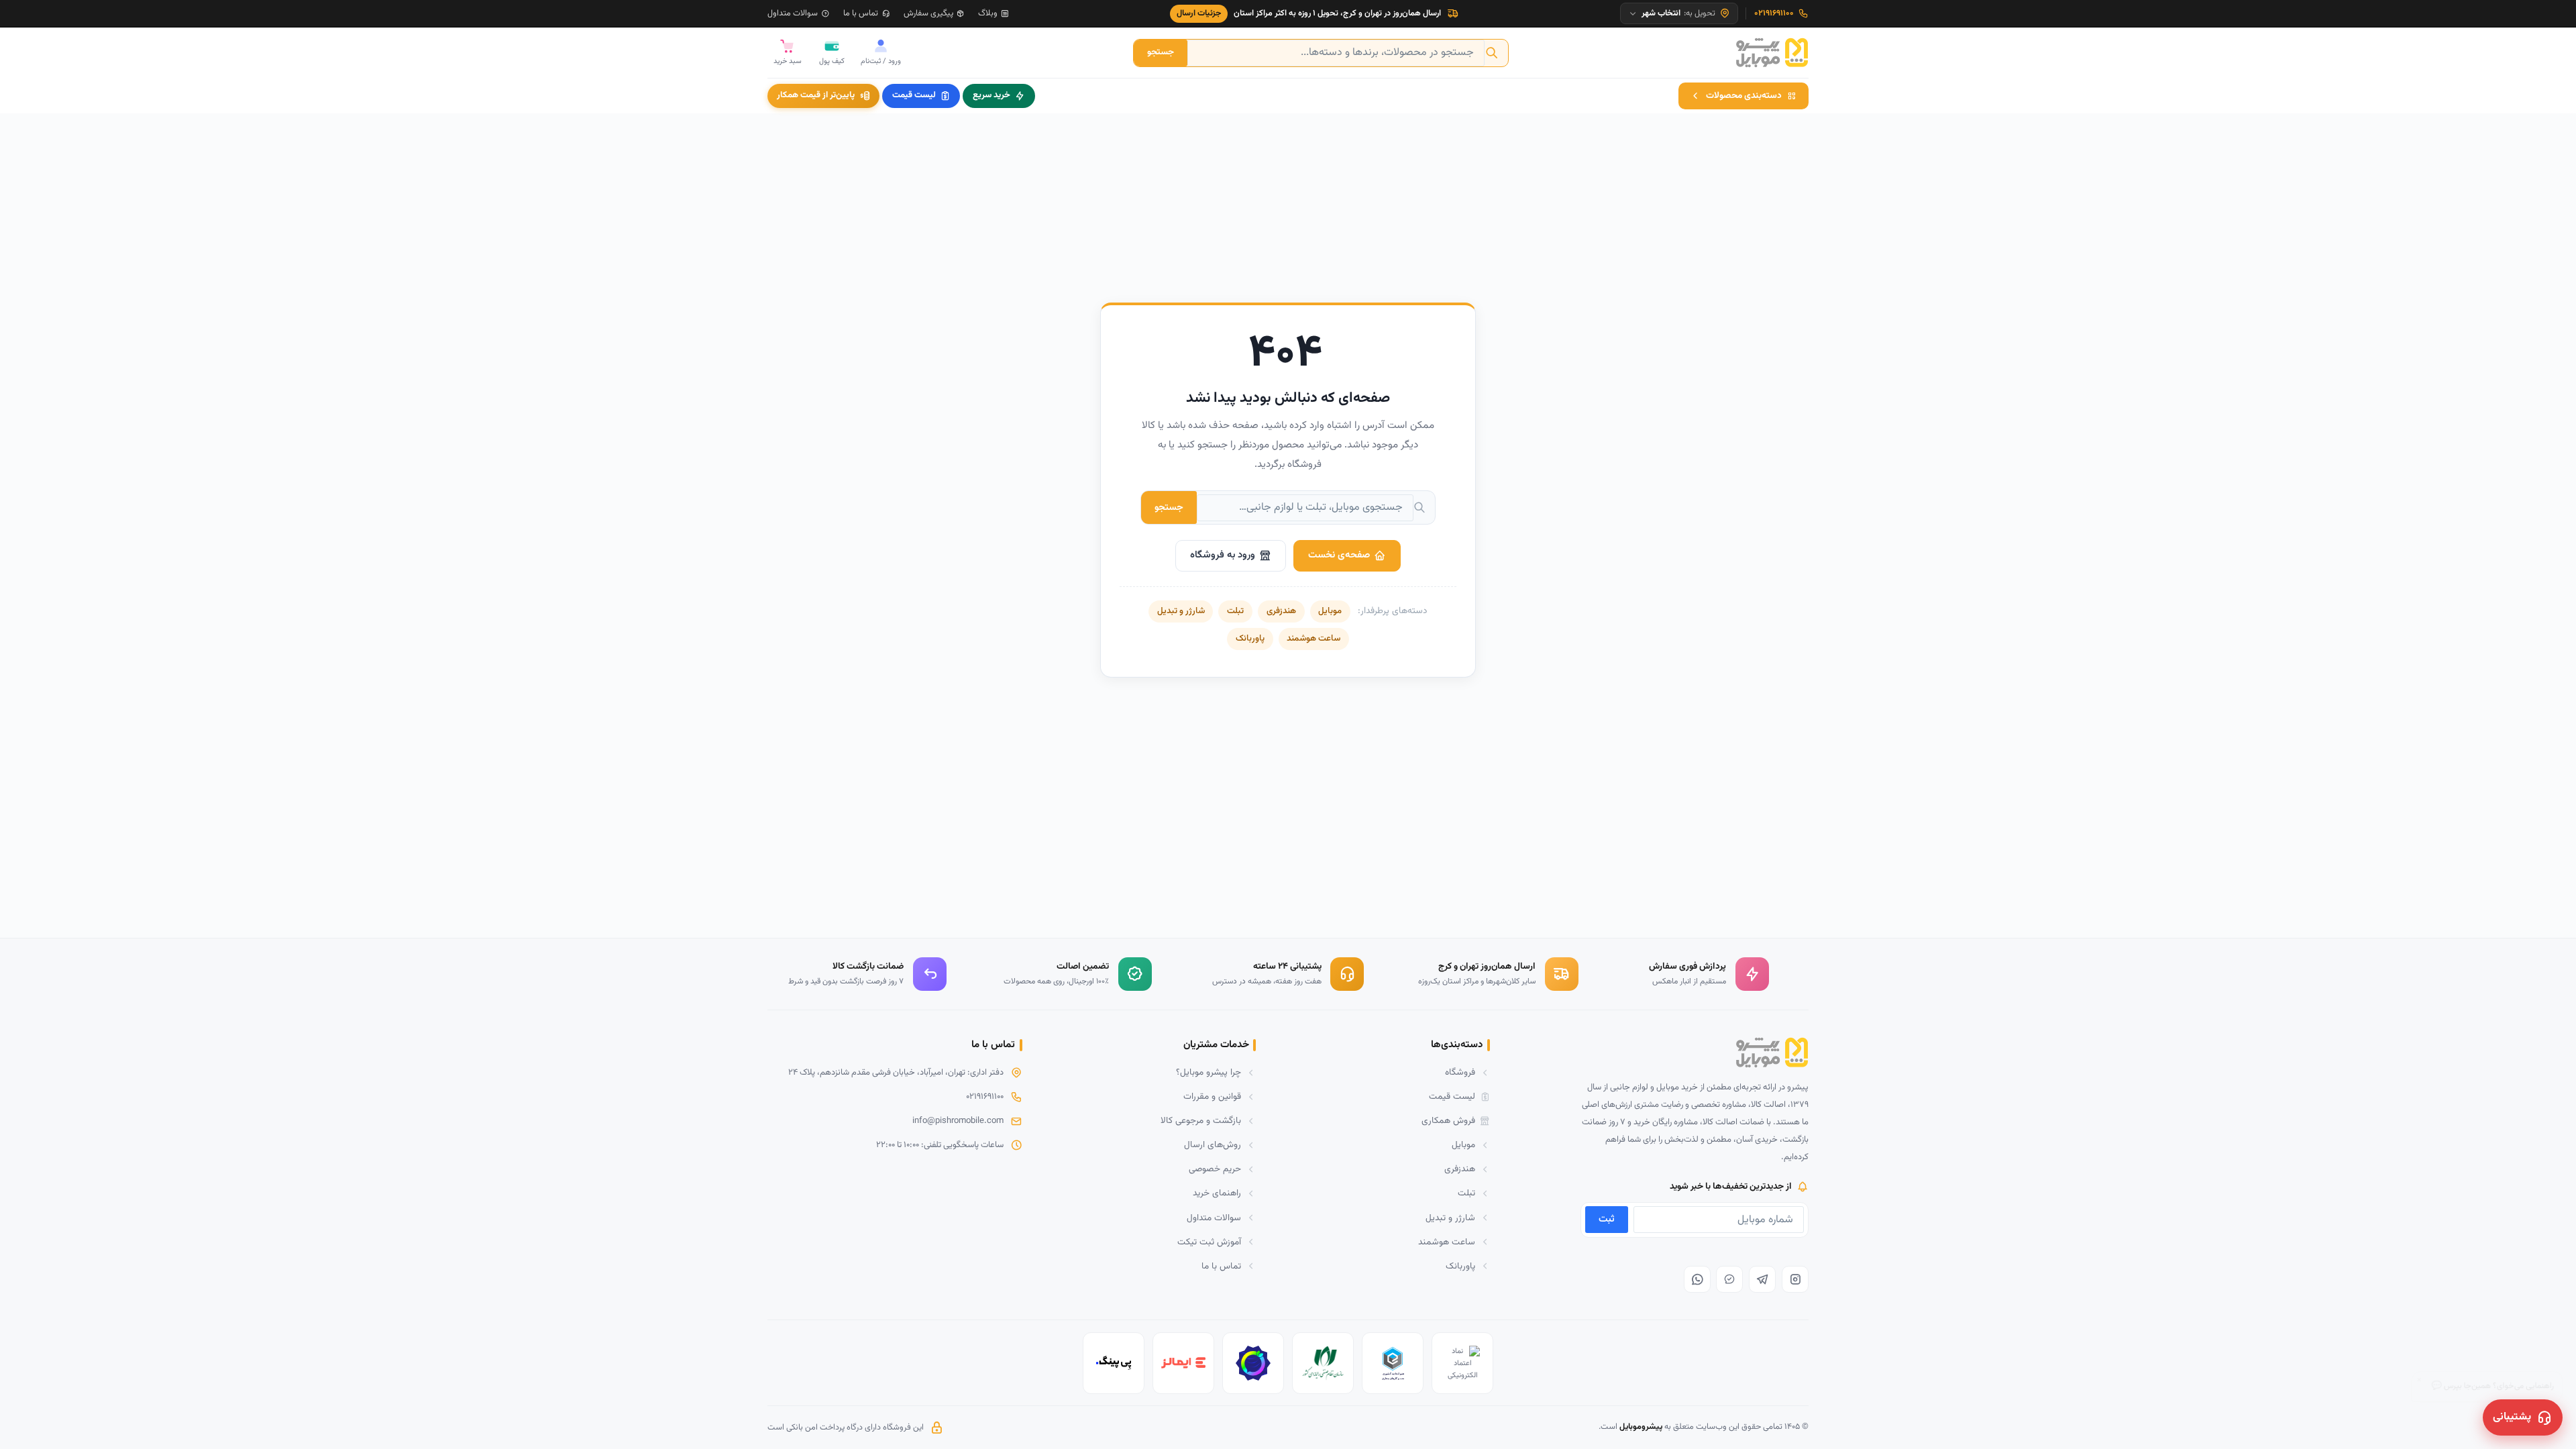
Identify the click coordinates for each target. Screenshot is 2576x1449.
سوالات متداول (793, 13)
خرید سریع (991, 95)
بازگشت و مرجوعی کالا (1201, 1121)
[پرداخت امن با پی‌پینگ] (1114, 1363)
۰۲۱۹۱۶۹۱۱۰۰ (985, 1097)
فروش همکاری (1448, 1121)
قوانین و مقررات (1212, 1096)
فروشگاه (1460, 1072)
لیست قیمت (914, 95)
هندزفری (1281, 611)
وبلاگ (988, 13)
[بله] (1729, 1279)
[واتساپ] (1697, 1279)
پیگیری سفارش (928, 13)
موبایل (1330, 611)
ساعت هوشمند (1313, 639)
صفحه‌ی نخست (1339, 555)
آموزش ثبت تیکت (1209, 1242)
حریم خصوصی (1215, 1169)
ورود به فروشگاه (1223, 555)
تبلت (1235, 611)
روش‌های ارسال (1213, 1145)
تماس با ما (861, 13)
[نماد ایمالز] (1183, 1363)
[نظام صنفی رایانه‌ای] (1323, 1363)
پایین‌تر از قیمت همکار (816, 95)
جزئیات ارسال (1199, 13)
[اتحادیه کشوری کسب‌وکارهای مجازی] (1393, 1363)
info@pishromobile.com (958, 1121)
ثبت (1607, 1219)
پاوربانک (1250, 639)
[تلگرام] (1762, 1279)
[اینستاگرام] (1795, 1279)
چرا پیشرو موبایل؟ (1209, 1072)
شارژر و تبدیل (1181, 611)
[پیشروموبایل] (1772, 53)
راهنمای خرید (1217, 1193)
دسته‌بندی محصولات (1744, 96)
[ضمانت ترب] (1253, 1363)
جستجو (1161, 52)
